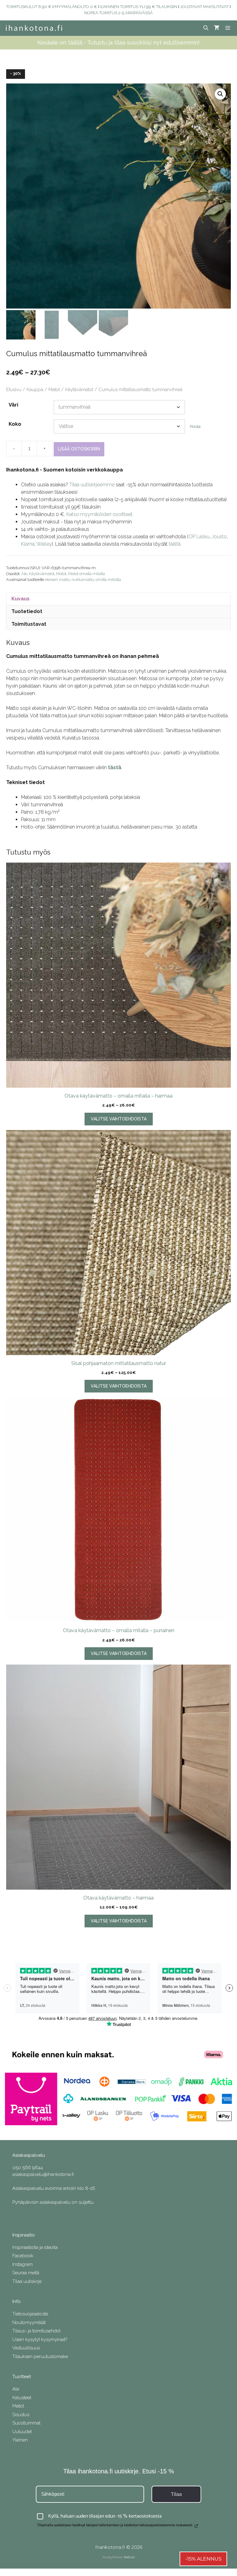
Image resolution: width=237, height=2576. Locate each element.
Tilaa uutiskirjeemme (92, 485)
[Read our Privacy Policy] (196, 2526)
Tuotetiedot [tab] (27, 611)
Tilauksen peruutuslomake (40, 2356)
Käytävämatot (79, 389)
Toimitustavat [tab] (29, 624)
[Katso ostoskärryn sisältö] (217, 28)
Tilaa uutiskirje (27, 2281)
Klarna (28, 544)
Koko (15, 424)
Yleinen (20, 2440)
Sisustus (21, 2415)
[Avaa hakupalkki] (206, 28)
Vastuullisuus (26, 2348)
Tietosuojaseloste (30, 2314)
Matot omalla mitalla (87, 574)
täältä (175, 544)
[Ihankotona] (34, 28)
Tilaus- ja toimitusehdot (36, 2331)
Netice (129, 2557)
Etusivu (14, 389)
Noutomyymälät (29, 2322)
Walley (44, 544)
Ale (24, 574)
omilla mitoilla (108, 580)
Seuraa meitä (26, 2273)
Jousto (219, 537)
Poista (195, 426)
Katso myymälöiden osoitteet (99, 514)
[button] (220, 94)
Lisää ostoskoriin (79, 449)
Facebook (23, 2256)
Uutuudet (22, 2432)
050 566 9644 (28, 2168)
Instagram (23, 2264)
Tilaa (176, 2494)
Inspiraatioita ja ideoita (35, 2247)
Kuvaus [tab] (21, 599)
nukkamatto (83, 580)
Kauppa (35, 389)
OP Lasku (199, 537)
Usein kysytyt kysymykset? (40, 2339)
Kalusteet (22, 2398)
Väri (13, 405)
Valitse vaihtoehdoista (119, 1119)
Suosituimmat (26, 2423)
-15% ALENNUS (203, 2559)
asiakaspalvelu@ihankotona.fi (43, 2174)
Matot (54, 389)
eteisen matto (57, 580)
